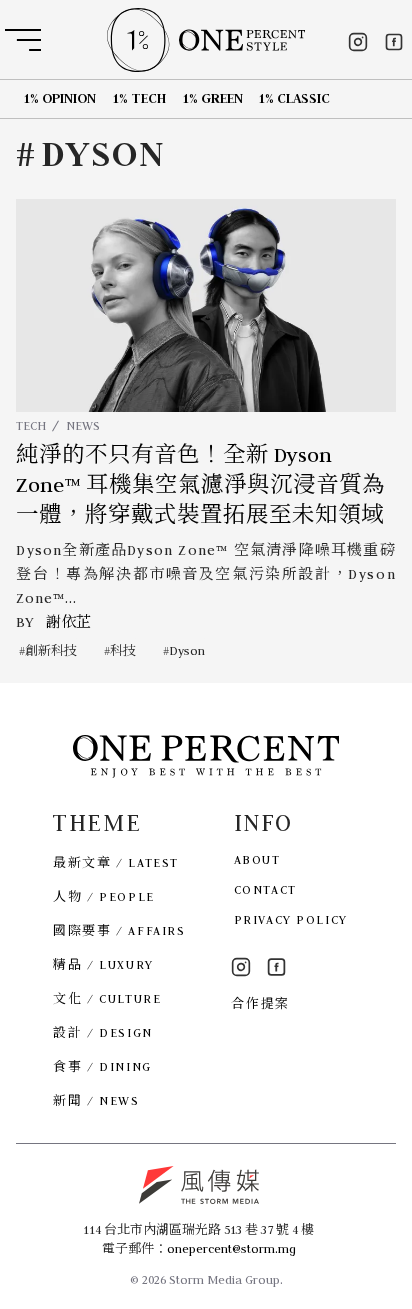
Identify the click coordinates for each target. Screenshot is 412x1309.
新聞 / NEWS (96, 1100)
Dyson (187, 650)
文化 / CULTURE (107, 998)
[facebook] (394, 42)
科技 (123, 650)
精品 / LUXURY (103, 964)
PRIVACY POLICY (291, 919)
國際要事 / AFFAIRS (119, 930)
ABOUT (257, 859)
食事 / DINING (102, 1066)
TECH (31, 425)
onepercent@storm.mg (231, 1248)
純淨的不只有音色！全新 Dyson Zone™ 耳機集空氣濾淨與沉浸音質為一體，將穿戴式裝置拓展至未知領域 (200, 485)
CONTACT (265, 889)
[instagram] (358, 42)
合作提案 (260, 1003)
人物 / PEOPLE (103, 896)
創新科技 (51, 650)
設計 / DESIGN (102, 1032)
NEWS (83, 425)
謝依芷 (68, 622)
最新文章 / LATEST (115, 862)
